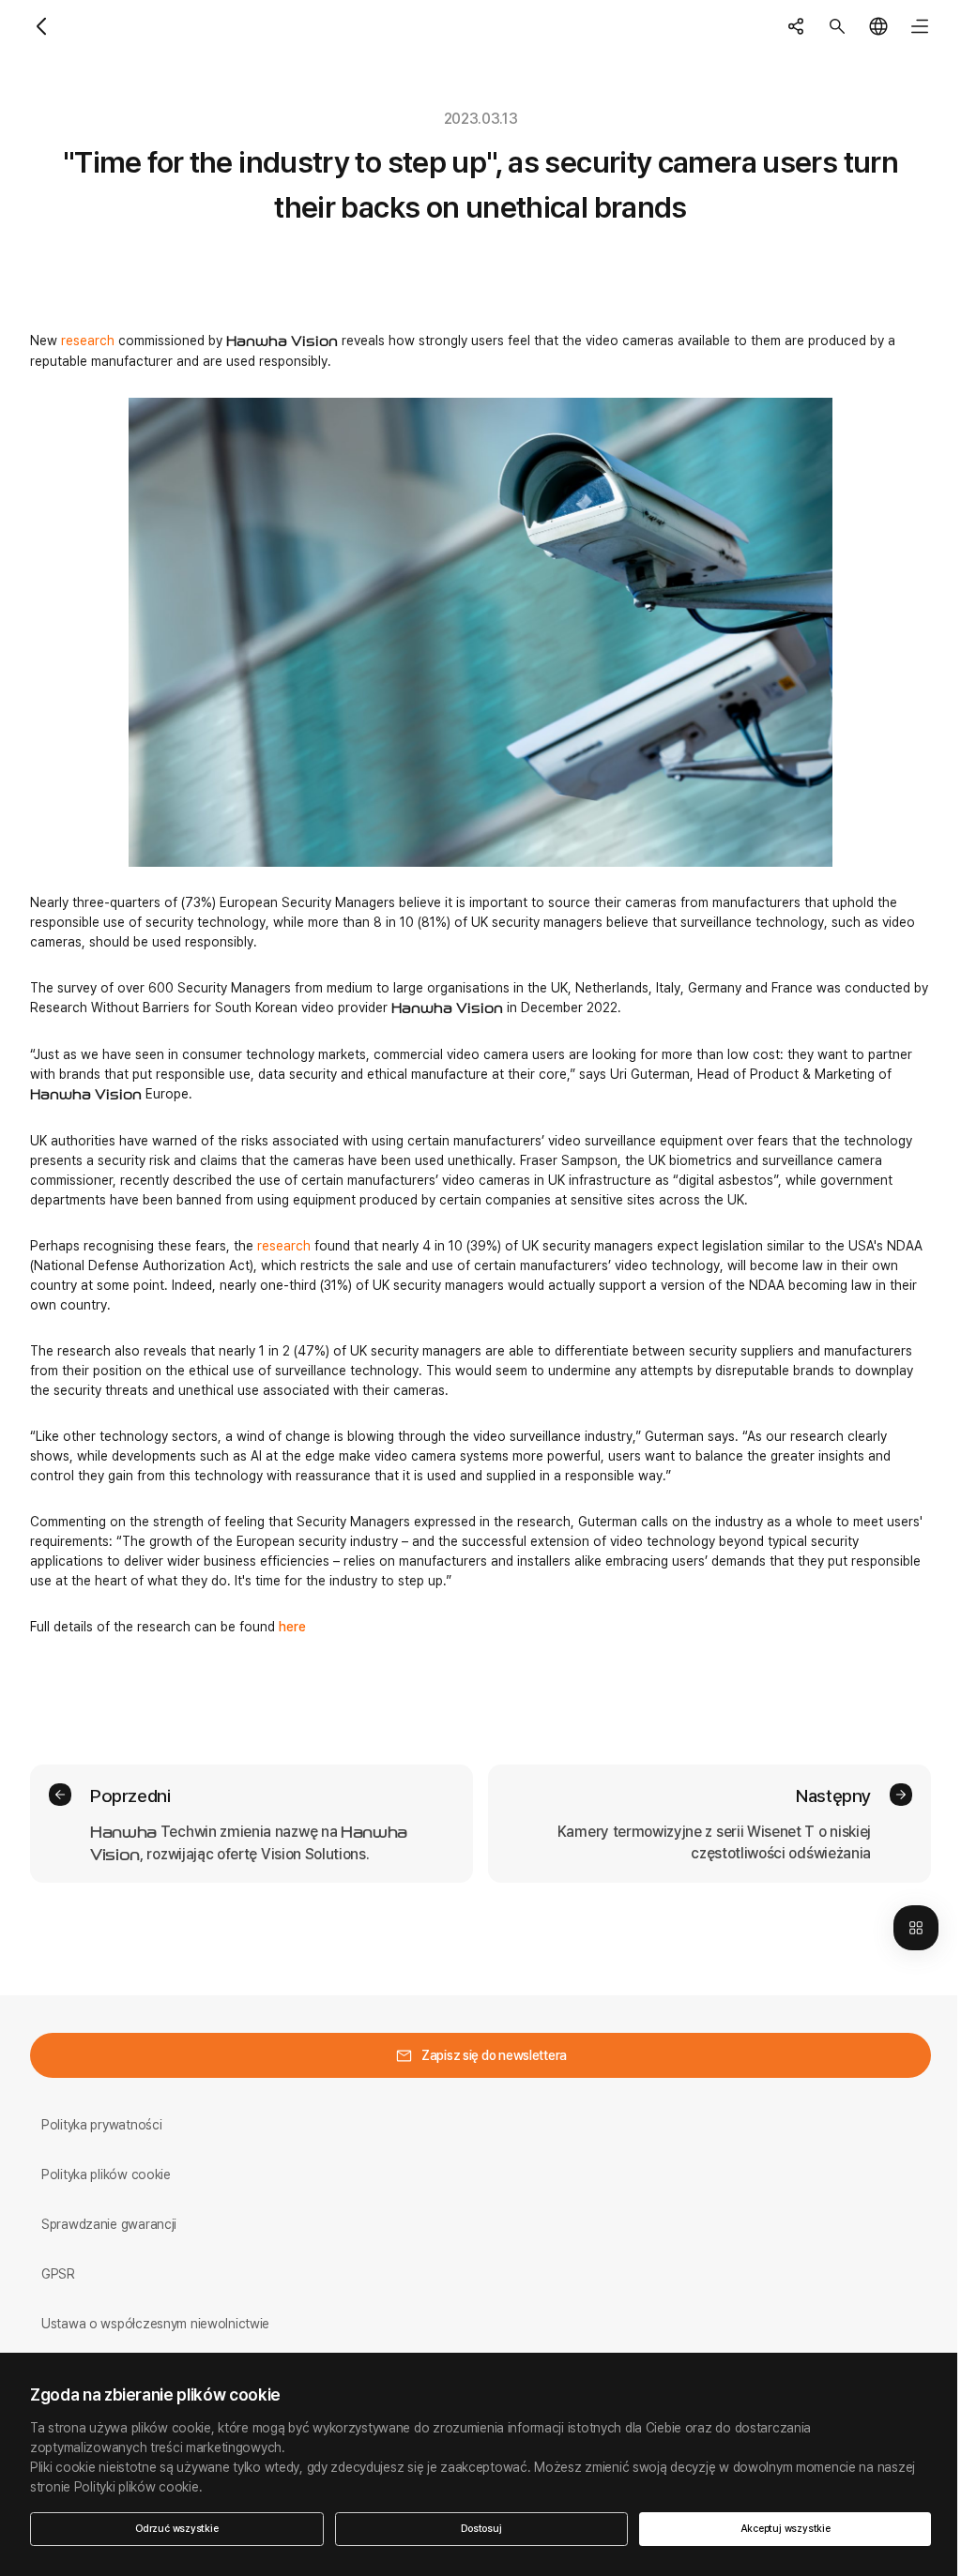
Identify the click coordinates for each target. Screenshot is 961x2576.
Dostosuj (481, 2529)
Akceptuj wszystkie (786, 2529)
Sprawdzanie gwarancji (109, 2224)
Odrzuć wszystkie (177, 2529)
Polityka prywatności (101, 2125)
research (88, 341)
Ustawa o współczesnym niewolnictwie (155, 2324)
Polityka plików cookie (106, 2174)
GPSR (58, 2274)
